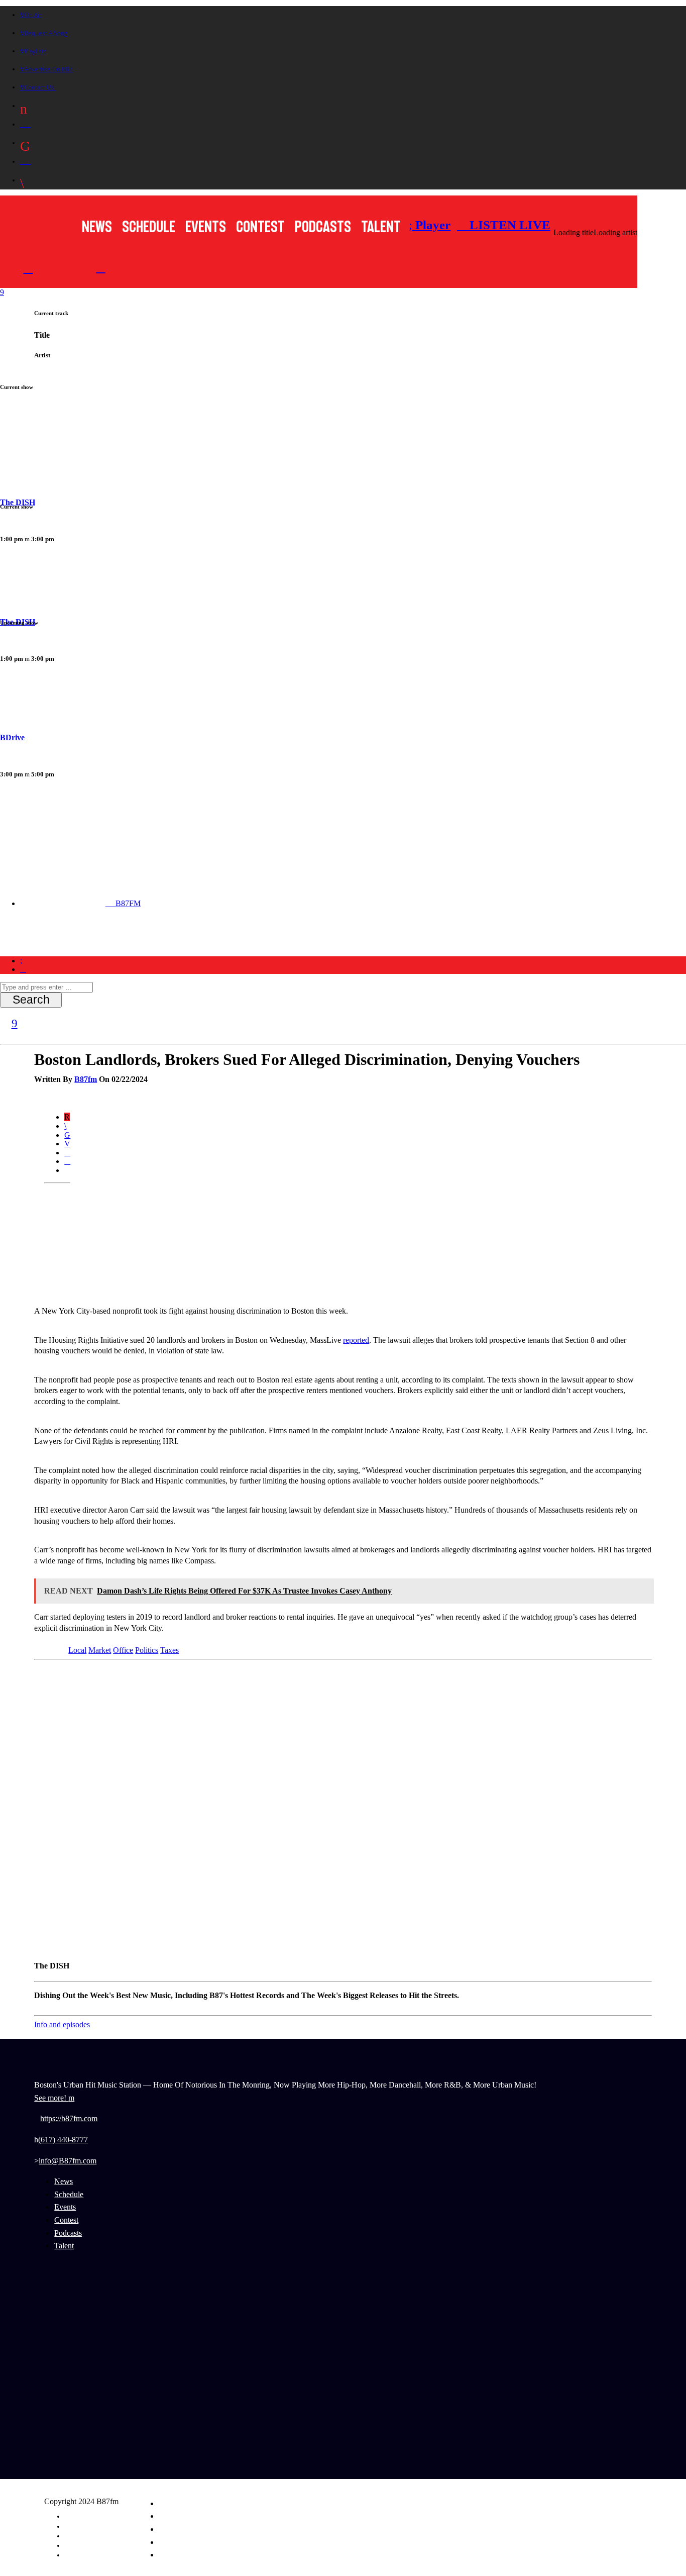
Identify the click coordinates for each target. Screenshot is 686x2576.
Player (431, 225)
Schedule (149, 227)
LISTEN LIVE (508, 225)
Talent (381, 227)
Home (40, 939)
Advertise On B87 (49, 69)
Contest (260, 227)
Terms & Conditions (88, 2545)
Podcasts (323, 227)
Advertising (78, 2526)
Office (123, 1650)
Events (206, 227)
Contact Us (78, 2555)
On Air (33, 15)
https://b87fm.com (69, 2118)
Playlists (36, 51)
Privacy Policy (82, 2536)
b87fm (86, 1079)
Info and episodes (62, 2024)
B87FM (127, 903)
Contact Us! (40, 87)
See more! (51, 2098)
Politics (147, 1650)
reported (356, 1340)
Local (77, 1650)
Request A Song (46, 33)
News (97, 227)
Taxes (169, 1650)
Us (284, 939)
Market (100, 1650)
